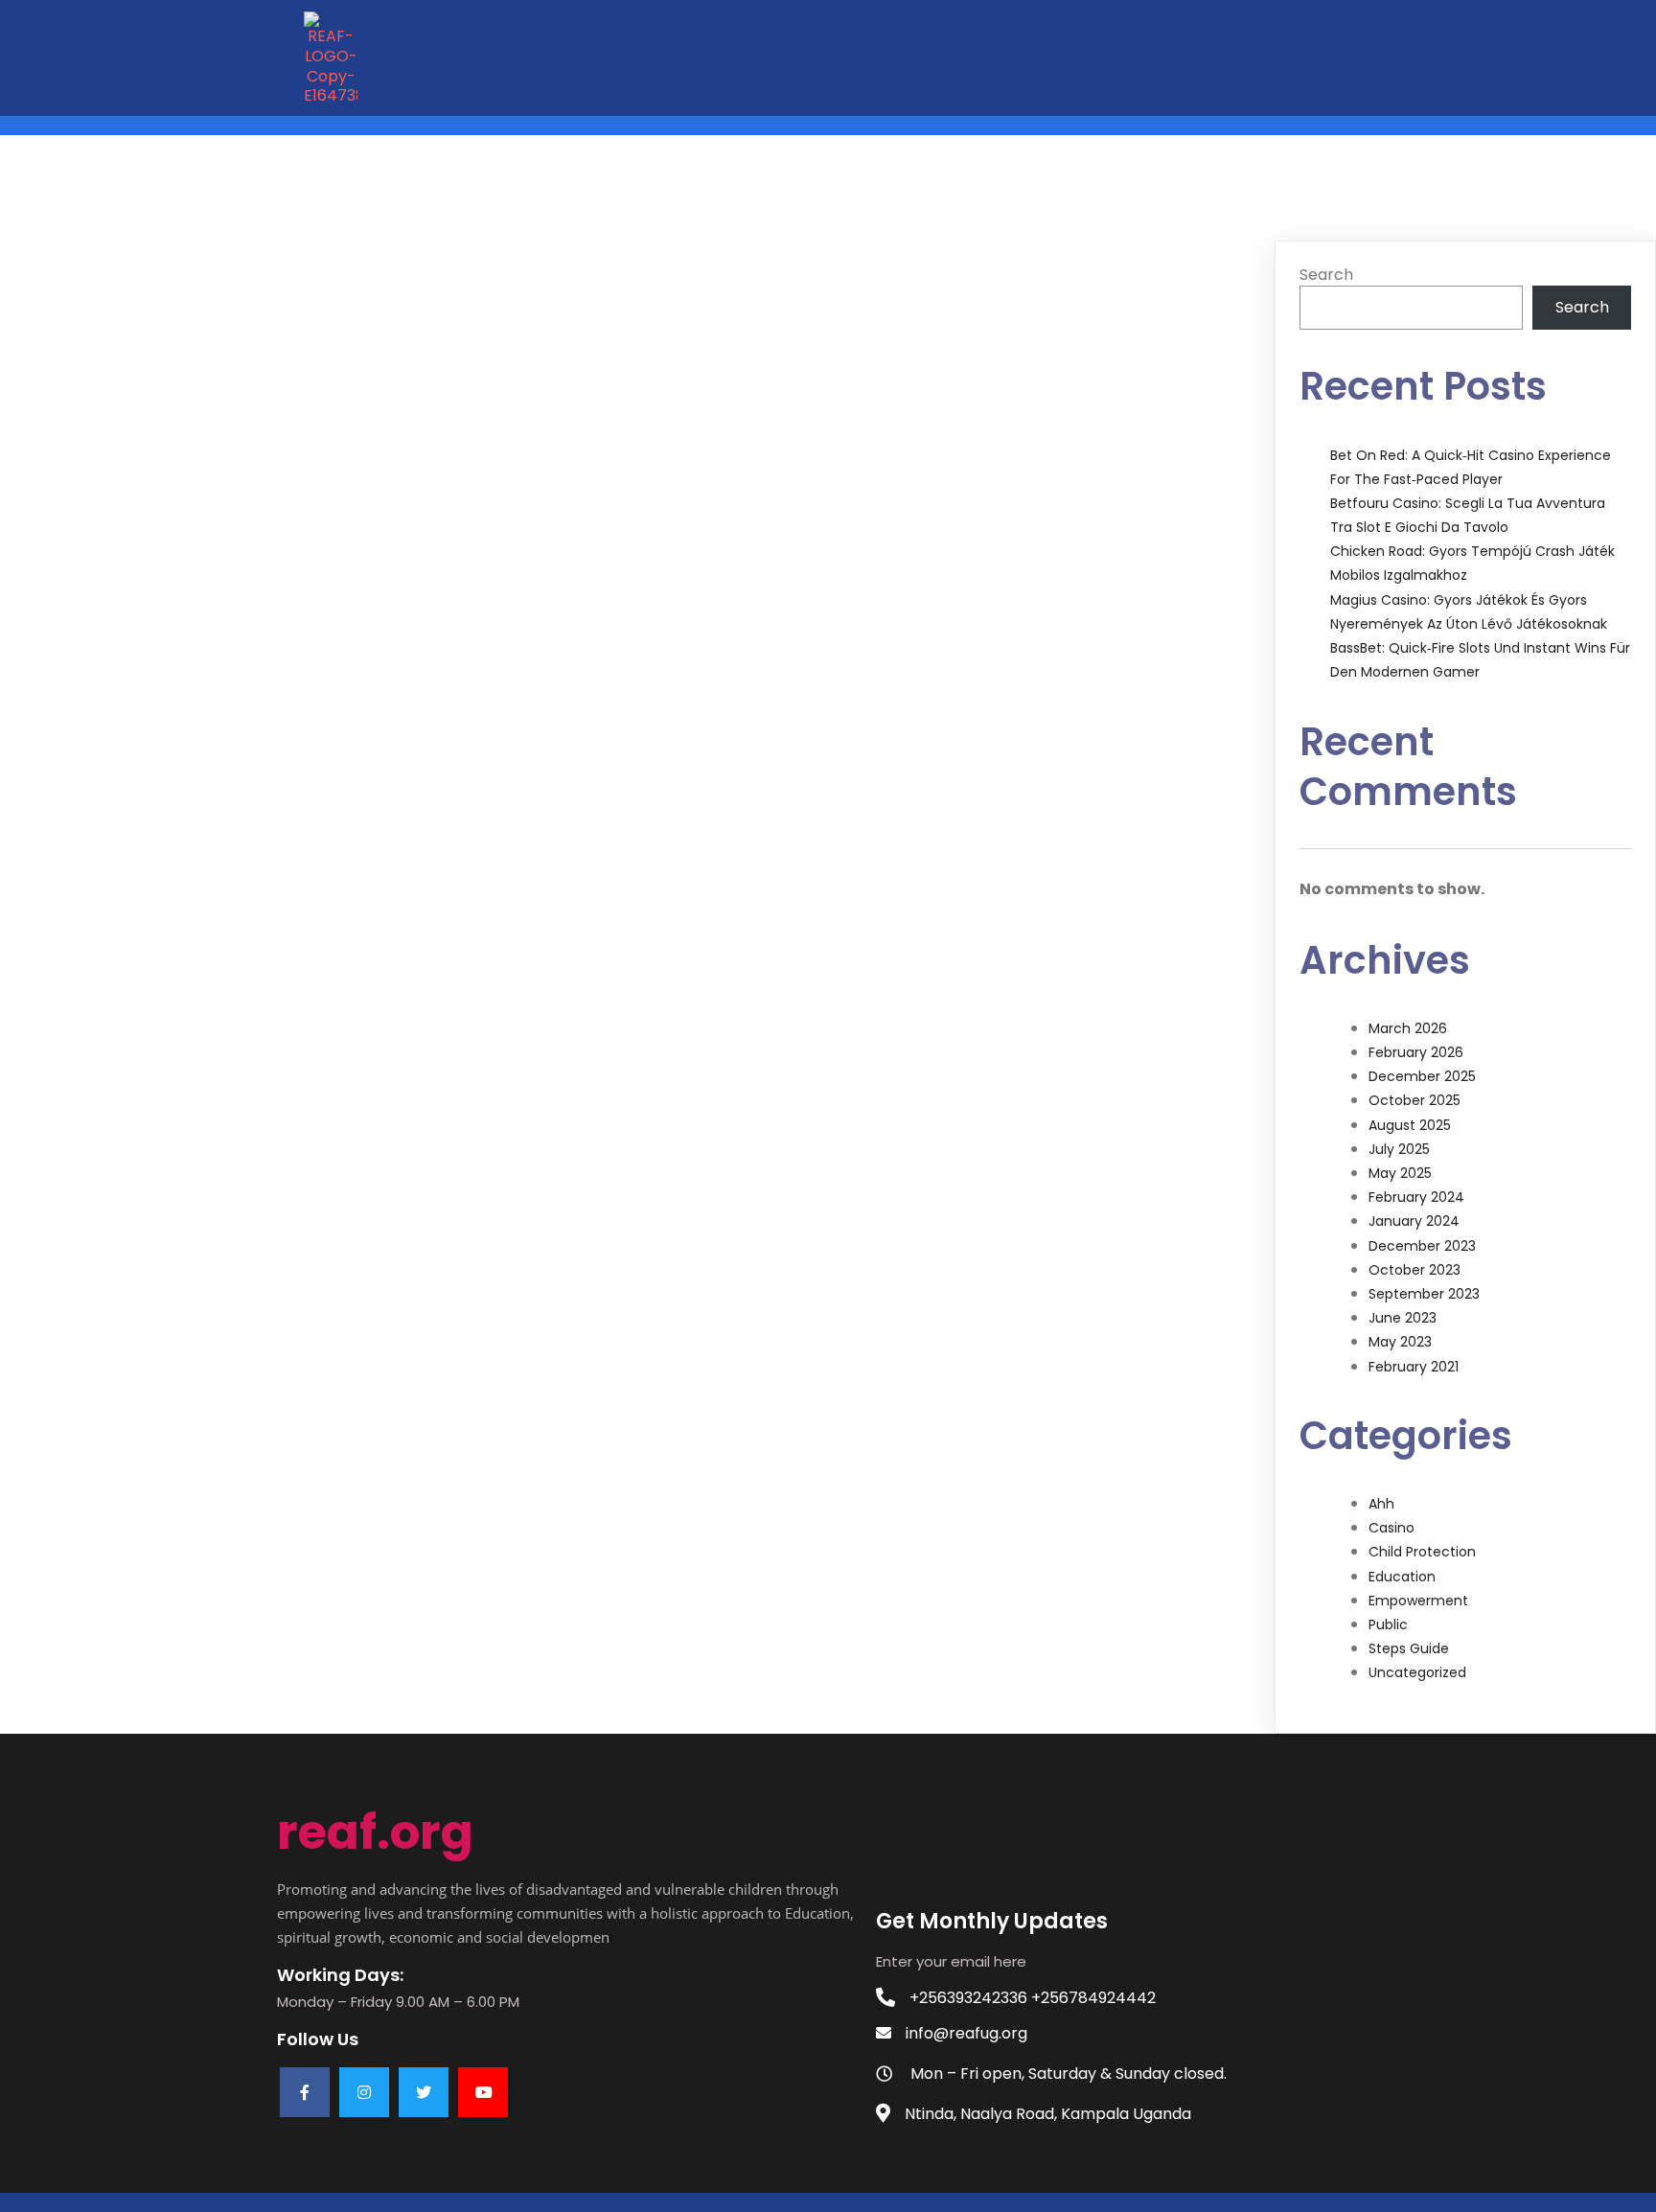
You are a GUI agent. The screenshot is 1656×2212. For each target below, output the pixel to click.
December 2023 (1422, 1246)
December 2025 (1422, 1076)
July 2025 (1399, 1149)
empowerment (1418, 1601)
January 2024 (1414, 1221)
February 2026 (1416, 1052)
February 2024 (1416, 1197)
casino (1391, 1528)
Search (1326, 275)
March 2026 (1408, 1028)
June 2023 (1403, 1318)
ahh (1381, 1504)
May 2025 (1400, 1173)
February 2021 (1414, 1367)
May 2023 (1400, 1342)
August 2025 (1410, 1125)
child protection (1422, 1552)
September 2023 (1424, 1294)
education (1402, 1577)
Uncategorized (1417, 1672)
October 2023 (1414, 1270)
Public (1388, 1624)
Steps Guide (1409, 1648)
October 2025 (1414, 1100)
